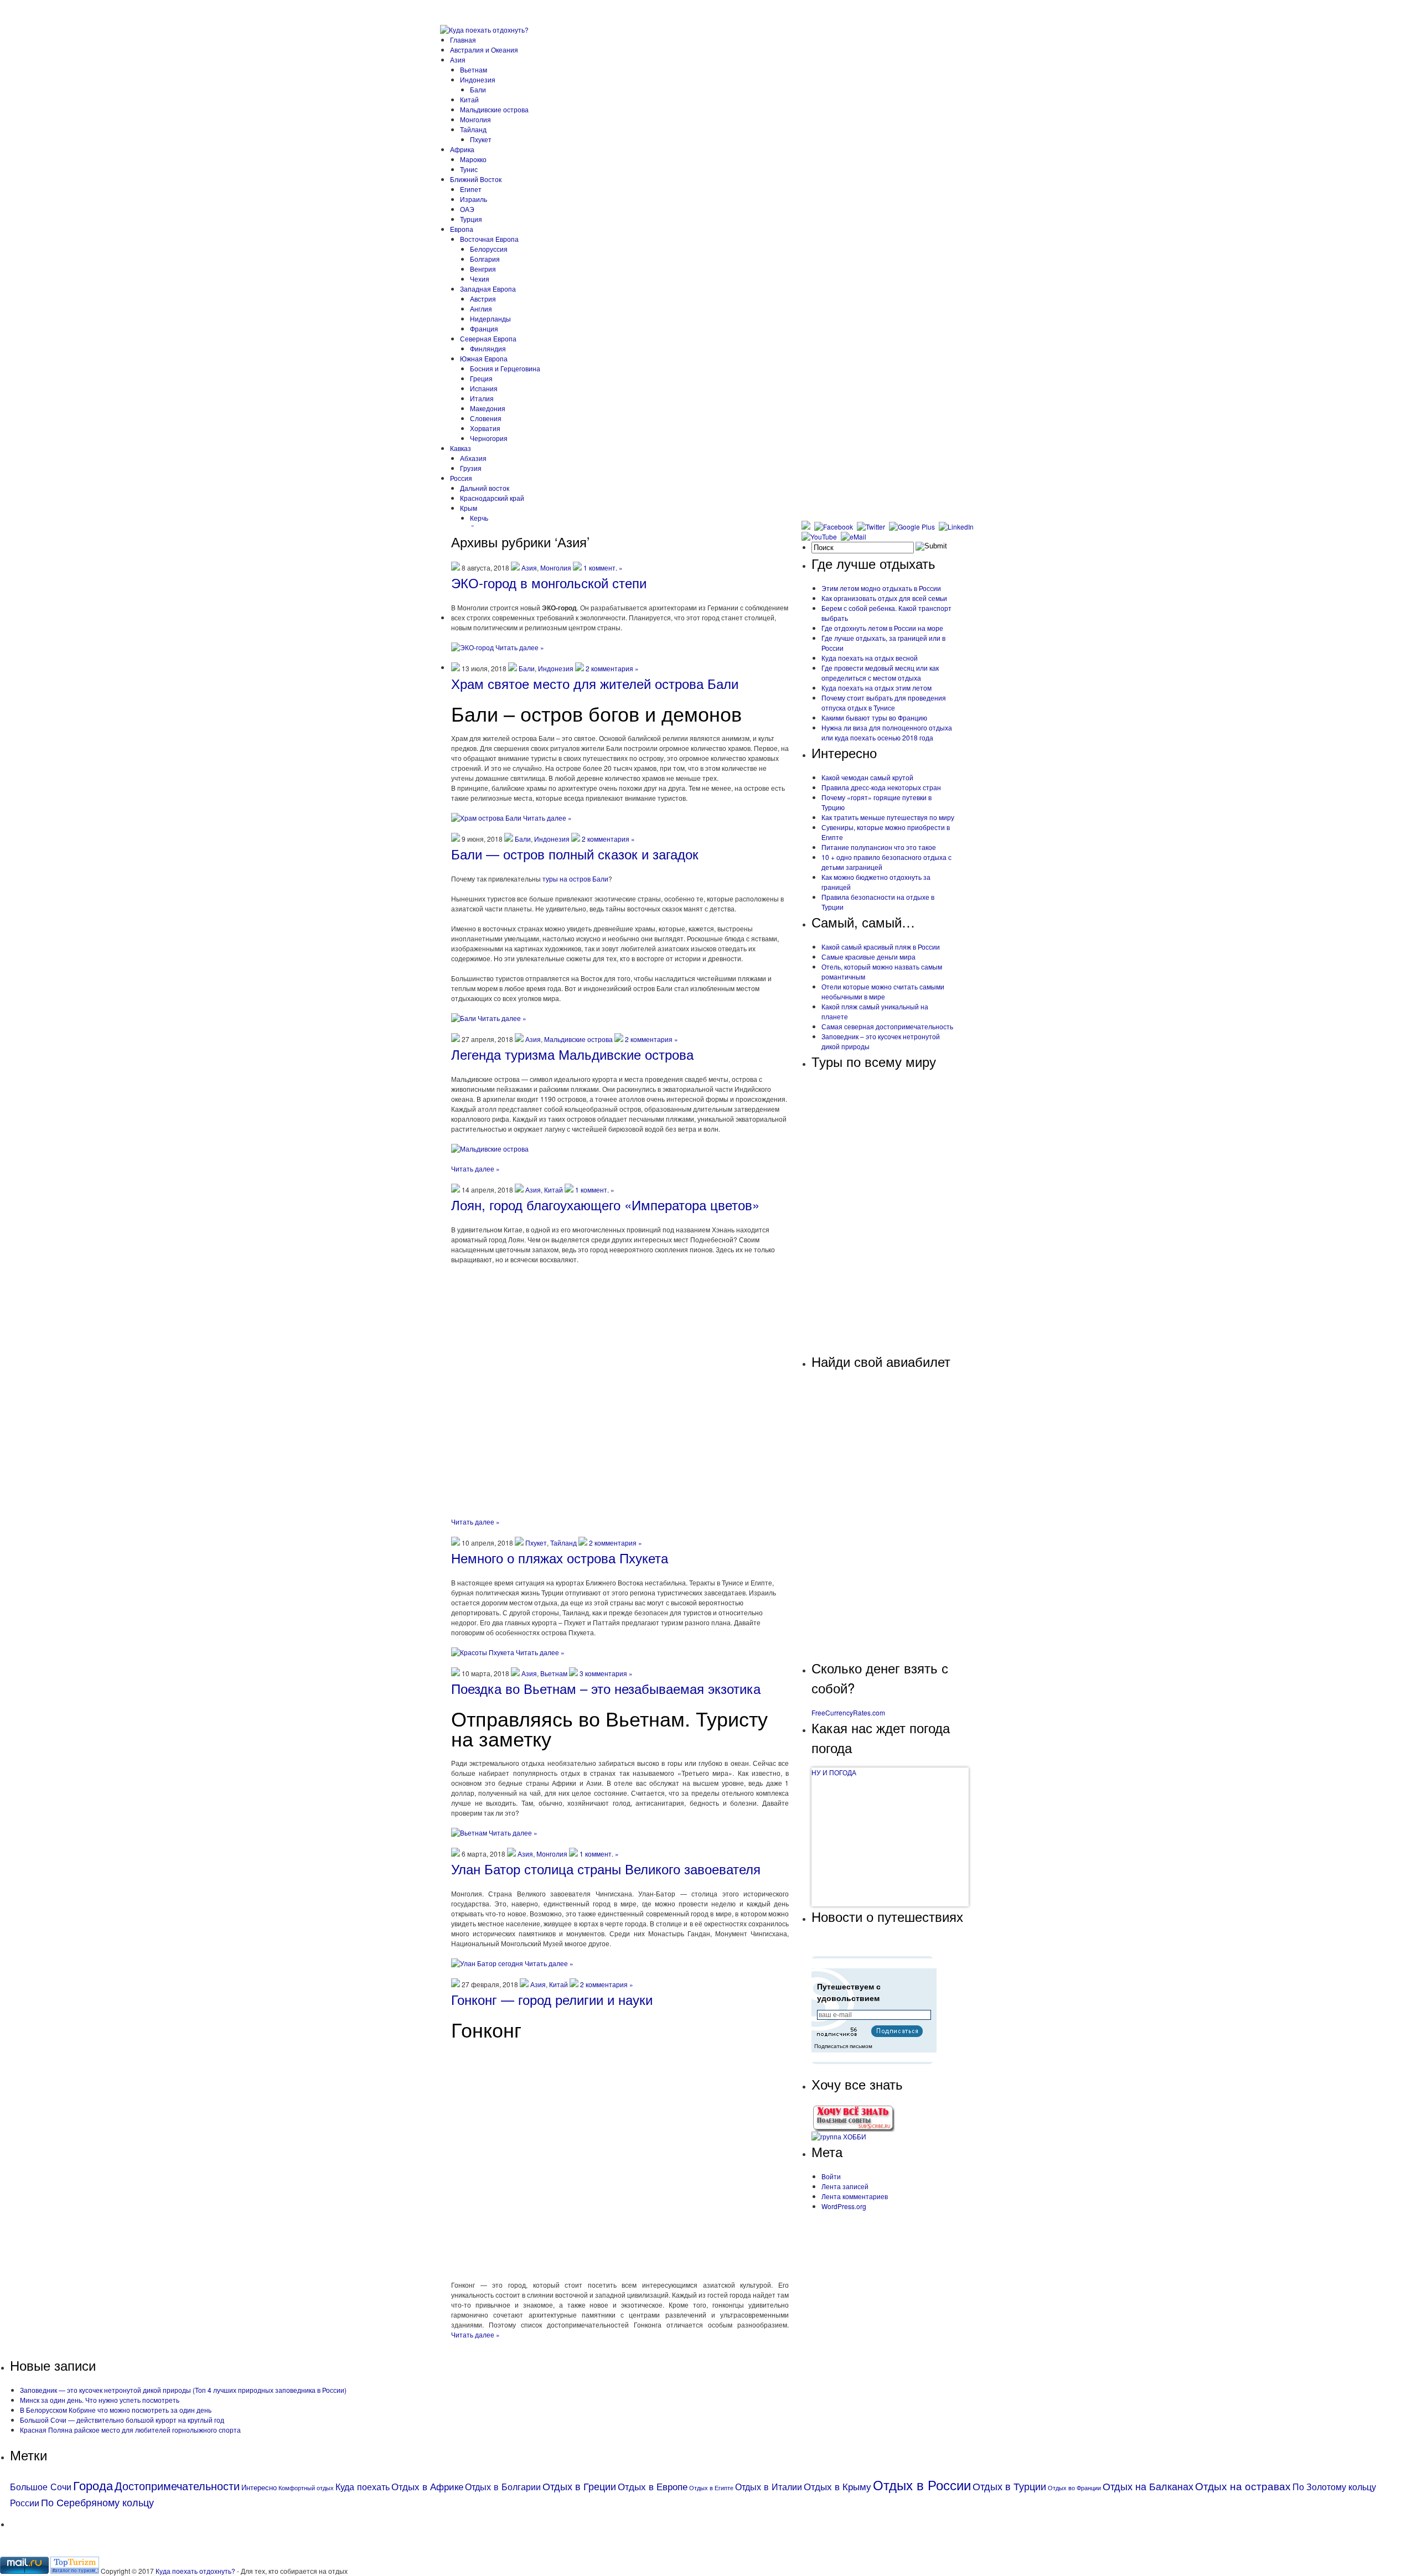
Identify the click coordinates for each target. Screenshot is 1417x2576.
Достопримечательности (177, 2486)
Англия (481, 309)
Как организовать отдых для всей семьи (884, 598)
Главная (463, 40)
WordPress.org (844, 2206)
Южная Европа (484, 358)
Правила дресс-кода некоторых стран (881, 787)
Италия (482, 398)
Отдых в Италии (769, 2486)
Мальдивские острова (494, 109)
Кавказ (461, 448)
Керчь (479, 518)
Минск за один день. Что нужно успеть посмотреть (100, 2400)
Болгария (485, 259)
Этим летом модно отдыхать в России (881, 588)
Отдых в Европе (653, 2486)
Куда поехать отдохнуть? (196, 2571)
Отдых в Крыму (837, 2486)
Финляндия (488, 348)
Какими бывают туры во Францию (874, 717)
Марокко (473, 159)
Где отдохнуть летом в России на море (882, 628)
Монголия (475, 119)
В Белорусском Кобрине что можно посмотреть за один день (116, 2410)
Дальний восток (485, 488)
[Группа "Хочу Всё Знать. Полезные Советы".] (853, 2129)
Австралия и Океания (484, 50)
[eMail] (855, 537)
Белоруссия (489, 249)
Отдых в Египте (711, 2488)
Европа (462, 229)
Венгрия (483, 269)
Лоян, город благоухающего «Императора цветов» (605, 1204)
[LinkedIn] (957, 527)
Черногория (489, 438)
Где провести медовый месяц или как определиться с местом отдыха (880, 673)
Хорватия (485, 428)
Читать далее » (520, 647)
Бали (478, 89)
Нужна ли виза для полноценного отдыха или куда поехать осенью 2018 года (887, 732)
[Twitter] (872, 527)
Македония (488, 408)
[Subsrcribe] (807, 527)
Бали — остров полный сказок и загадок (575, 854)
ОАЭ (467, 209)
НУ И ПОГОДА (834, 1772)
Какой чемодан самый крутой (867, 777)
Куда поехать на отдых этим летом (876, 688)
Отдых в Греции (579, 2486)
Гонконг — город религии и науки (552, 1999)
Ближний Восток (476, 179)
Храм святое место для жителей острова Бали (595, 683)
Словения (486, 418)
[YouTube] (820, 537)
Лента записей (845, 2186)
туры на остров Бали (575, 878)
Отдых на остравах (1243, 2486)
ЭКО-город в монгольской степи (549, 582)
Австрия (483, 299)
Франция (484, 328)
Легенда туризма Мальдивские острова (572, 1054)
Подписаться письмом (843, 2046)
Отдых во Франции (1074, 2488)
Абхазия (473, 458)
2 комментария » (612, 668)
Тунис (469, 169)
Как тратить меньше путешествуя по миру (888, 817)
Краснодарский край (492, 498)
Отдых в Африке (427, 2486)
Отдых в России (922, 2484)
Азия (458, 59)
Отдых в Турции (1009, 2486)
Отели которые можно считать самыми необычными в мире (883, 991)
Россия (461, 478)
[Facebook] (835, 527)
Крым (469, 508)
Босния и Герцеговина (505, 368)
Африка (462, 149)
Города (93, 2485)
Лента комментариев (855, 2196)
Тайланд (473, 129)
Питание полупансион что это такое (879, 847)
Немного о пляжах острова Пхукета (560, 1557)
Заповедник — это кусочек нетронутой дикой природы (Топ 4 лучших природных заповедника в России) (183, 2390)
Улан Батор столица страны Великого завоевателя (606, 1868)
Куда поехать (363, 2486)
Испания (484, 388)
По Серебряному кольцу (97, 2502)
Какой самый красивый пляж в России (881, 947)
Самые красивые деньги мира (868, 957)
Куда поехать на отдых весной (870, 658)
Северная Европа (488, 338)
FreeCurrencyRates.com (848, 1712)
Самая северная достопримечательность (887, 1026)
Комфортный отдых (306, 2488)
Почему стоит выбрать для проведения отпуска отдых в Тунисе (884, 703)
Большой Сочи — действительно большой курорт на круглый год (122, 2420)
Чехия (480, 279)
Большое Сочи (41, 2486)
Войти (831, 2176)
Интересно (259, 2487)
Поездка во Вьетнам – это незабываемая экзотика (606, 1688)
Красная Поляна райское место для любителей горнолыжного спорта (130, 2430)
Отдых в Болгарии (503, 2486)
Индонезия (478, 79)
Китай (469, 99)
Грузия (471, 468)
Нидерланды (490, 318)
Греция (481, 378)
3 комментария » (606, 1673)
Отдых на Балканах (1148, 2486)
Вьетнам (474, 69)
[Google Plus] (913, 527)
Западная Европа (488, 289)
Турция (471, 219)
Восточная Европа (489, 239)
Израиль (474, 199)
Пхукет (481, 139)
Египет (471, 189)
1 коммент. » (603, 567)
